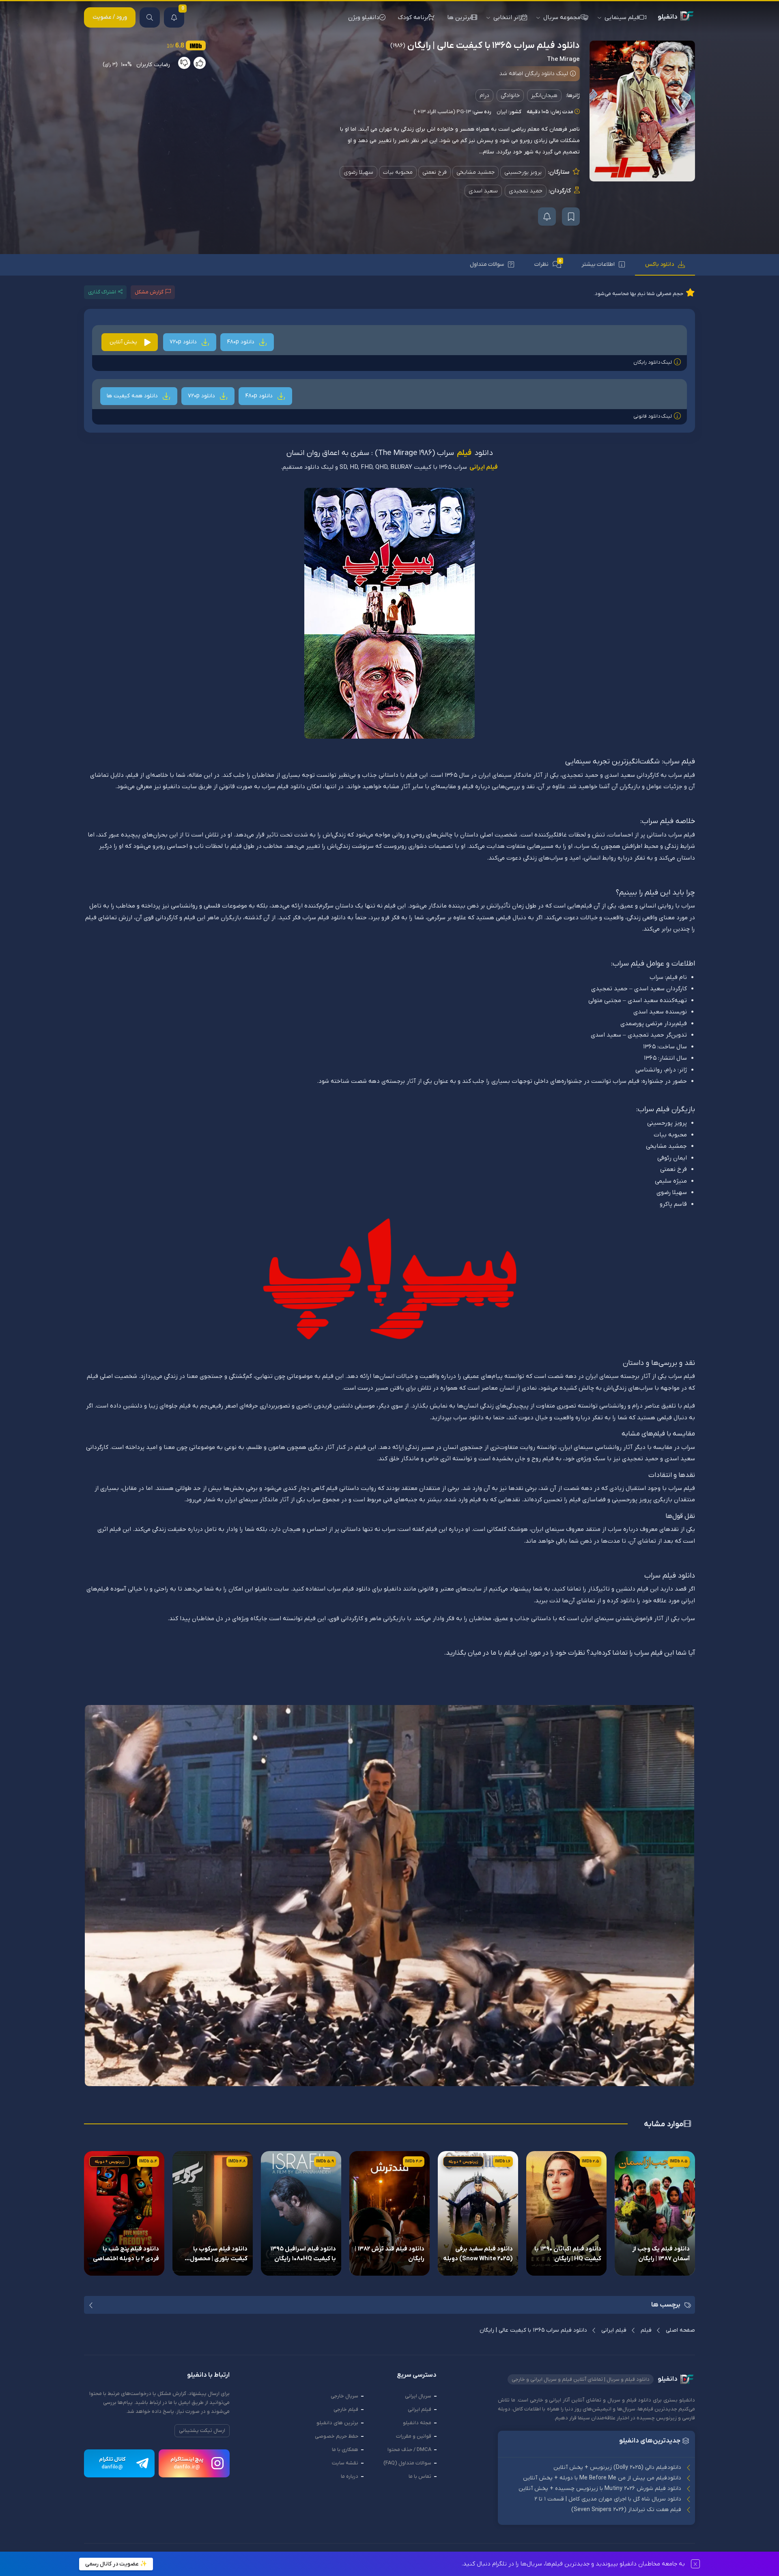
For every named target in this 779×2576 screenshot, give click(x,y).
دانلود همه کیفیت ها (133, 396)
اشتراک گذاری (102, 292)
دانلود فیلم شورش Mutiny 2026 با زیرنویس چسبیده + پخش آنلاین (600, 2489)
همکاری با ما (345, 2450)
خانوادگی (510, 96)
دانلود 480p (241, 342)
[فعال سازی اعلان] (547, 217)
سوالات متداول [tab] (487, 264)
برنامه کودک (413, 17)
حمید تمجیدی (526, 191)
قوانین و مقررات (414, 2436)
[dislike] (184, 63)
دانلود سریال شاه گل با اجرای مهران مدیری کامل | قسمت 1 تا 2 (608, 2499)
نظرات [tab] (548, 264)
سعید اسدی (483, 191)
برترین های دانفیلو (337, 2423)
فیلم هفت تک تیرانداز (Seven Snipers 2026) (626, 2510)
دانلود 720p (184, 342)
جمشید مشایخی (476, 172)
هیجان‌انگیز (544, 96)
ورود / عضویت (110, 17)
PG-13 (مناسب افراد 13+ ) (442, 112)
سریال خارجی (344, 2396)
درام (484, 96)
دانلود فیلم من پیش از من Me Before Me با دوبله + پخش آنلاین (602, 2478)
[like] (200, 63)
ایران (502, 112)
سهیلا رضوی (358, 172)
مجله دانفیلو (417, 2423)
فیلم (464, 454)
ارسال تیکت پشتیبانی (202, 2430)
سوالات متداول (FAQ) (407, 2463)
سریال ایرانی (418, 2396)
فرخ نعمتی (435, 172)
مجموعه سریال (562, 17)
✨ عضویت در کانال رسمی (116, 2564)
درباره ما (350, 2476)
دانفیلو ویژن (364, 17)
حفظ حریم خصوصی (337, 2436)
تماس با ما (420, 2476)
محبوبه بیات (398, 172)
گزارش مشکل (149, 292)
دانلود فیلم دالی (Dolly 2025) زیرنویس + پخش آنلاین (617, 2467)
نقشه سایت (345, 2463)
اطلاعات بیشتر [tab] (598, 264)
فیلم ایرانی (484, 467)
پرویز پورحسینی (523, 172)
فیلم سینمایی (622, 17)
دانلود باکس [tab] (660, 264)
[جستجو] (150, 17)
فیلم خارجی (346, 2409)
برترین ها (459, 17)
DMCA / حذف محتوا (409, 2450)
